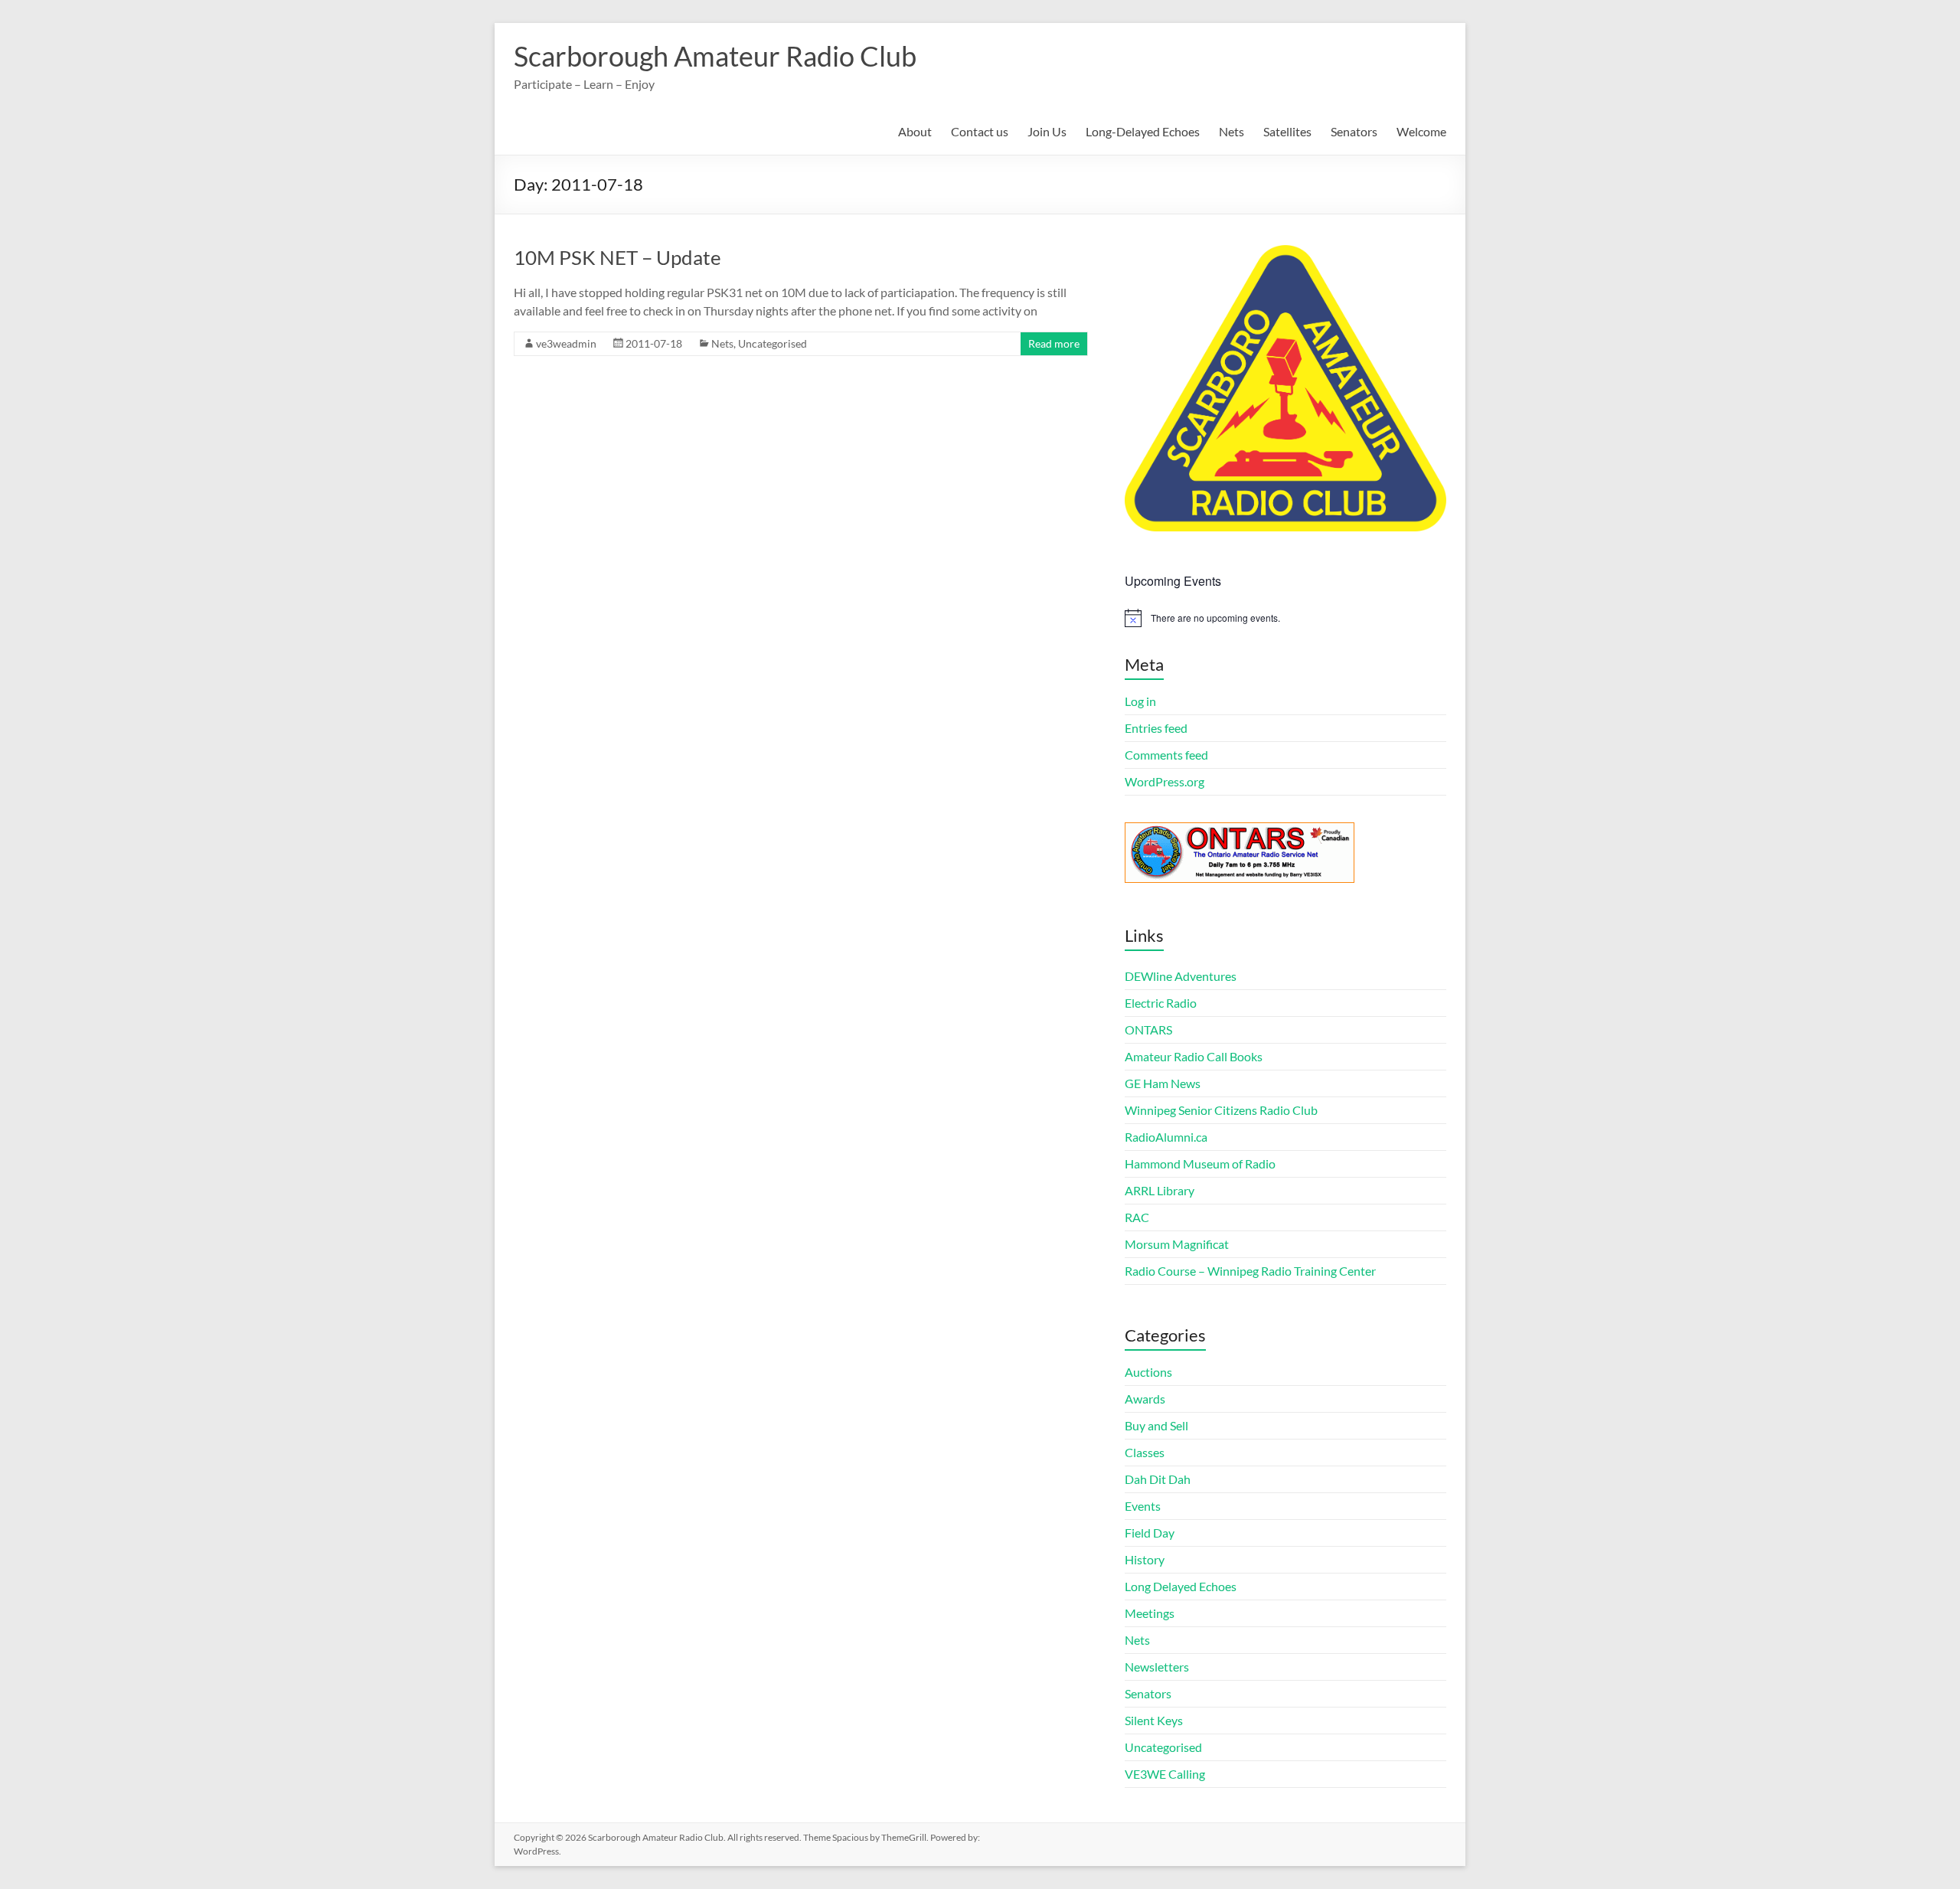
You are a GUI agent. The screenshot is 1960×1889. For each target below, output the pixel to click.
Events (1143, 1506)
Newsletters (1157, 1667)
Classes (1145, 1452)
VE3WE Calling (1165, 1774)
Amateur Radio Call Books (1194, 1056)
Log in (1140, 701)
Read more (1054, 343)
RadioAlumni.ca (1166, 1137)
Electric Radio (1161, 1003)
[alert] (1285, 618)
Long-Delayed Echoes (1143, 131)
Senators (1354, 131)
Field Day (1150, 1533)
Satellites (1287, 131)
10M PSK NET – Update (617, 257)
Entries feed (1156, 728)
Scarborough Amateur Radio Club (715, 56)
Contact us (980, 131)
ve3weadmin (566, 343)
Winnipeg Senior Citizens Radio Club (1221, 1110)
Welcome (1421, 131)
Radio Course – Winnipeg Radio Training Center (1250, 1271)
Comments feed (1166, 755)
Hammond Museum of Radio (1200, 1163)
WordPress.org (1165, 781)
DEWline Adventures (1181, 976)
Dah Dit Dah (1158, 1479)
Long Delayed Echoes (1181, 1586)
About (915, 131)
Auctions (1148, 1372)
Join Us (1047, 131)
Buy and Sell (1156, 1425)
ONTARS (1148, 1029)
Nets (1232, 131)
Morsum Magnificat (1177, 1244)
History (1145, 1559)
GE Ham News (1163, 1083)
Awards (1145, 1399)
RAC (1137, 1217)
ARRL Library (1160, 1190)
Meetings (1150, 1613)
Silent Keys (1154, 1720)
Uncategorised (773, 343)
